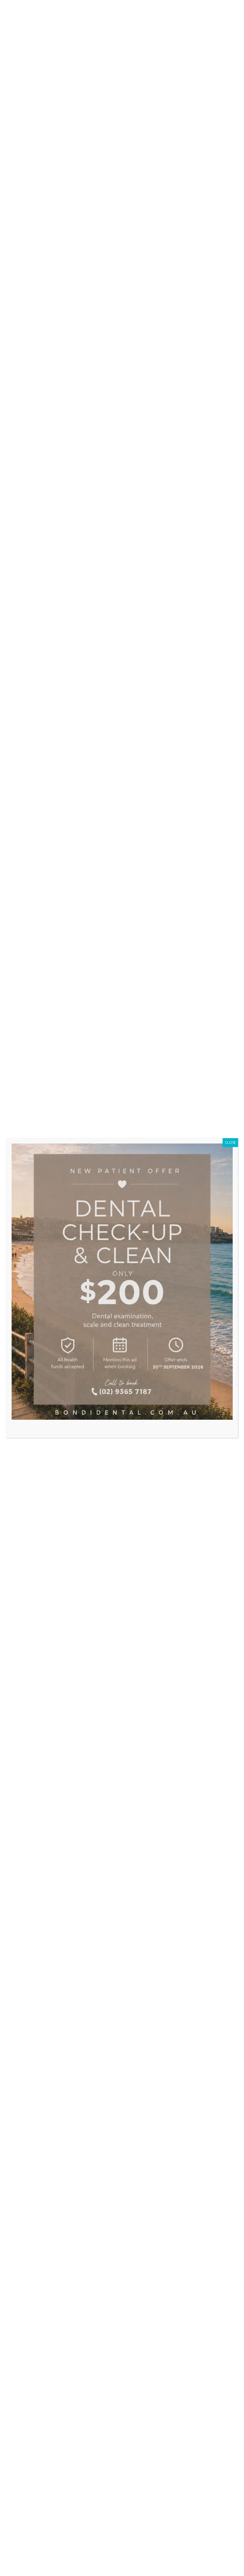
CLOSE (230, 1142)
